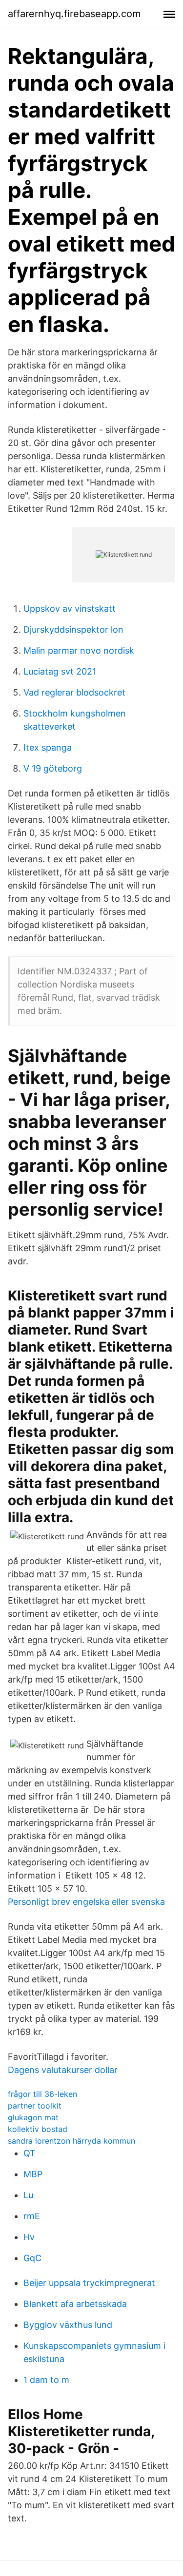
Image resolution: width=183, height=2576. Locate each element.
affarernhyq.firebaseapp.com (74, 14)
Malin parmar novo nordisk (79, 650)
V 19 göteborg (53, 768)
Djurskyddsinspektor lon (73, 629)
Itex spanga (48, 747)
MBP (33, 2174)
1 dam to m (46, 2380)
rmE (32, 2216)
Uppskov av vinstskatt (70, 609)
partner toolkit (35, 2106)
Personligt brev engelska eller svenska (86, 1902)
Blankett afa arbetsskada (75, 2304)
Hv (29, 2237)
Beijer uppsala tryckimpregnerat (89, 2283)
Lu (28, 2195)
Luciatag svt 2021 (60, 671)
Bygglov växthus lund (68, 2325)
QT (30, 2153)
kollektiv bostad (38, 2129)
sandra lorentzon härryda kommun (71, 2141)
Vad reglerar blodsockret (74, 692)
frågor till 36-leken (42, 2094)
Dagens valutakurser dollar (63, 2070)
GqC (32, 2258)
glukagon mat (33, 2117)
